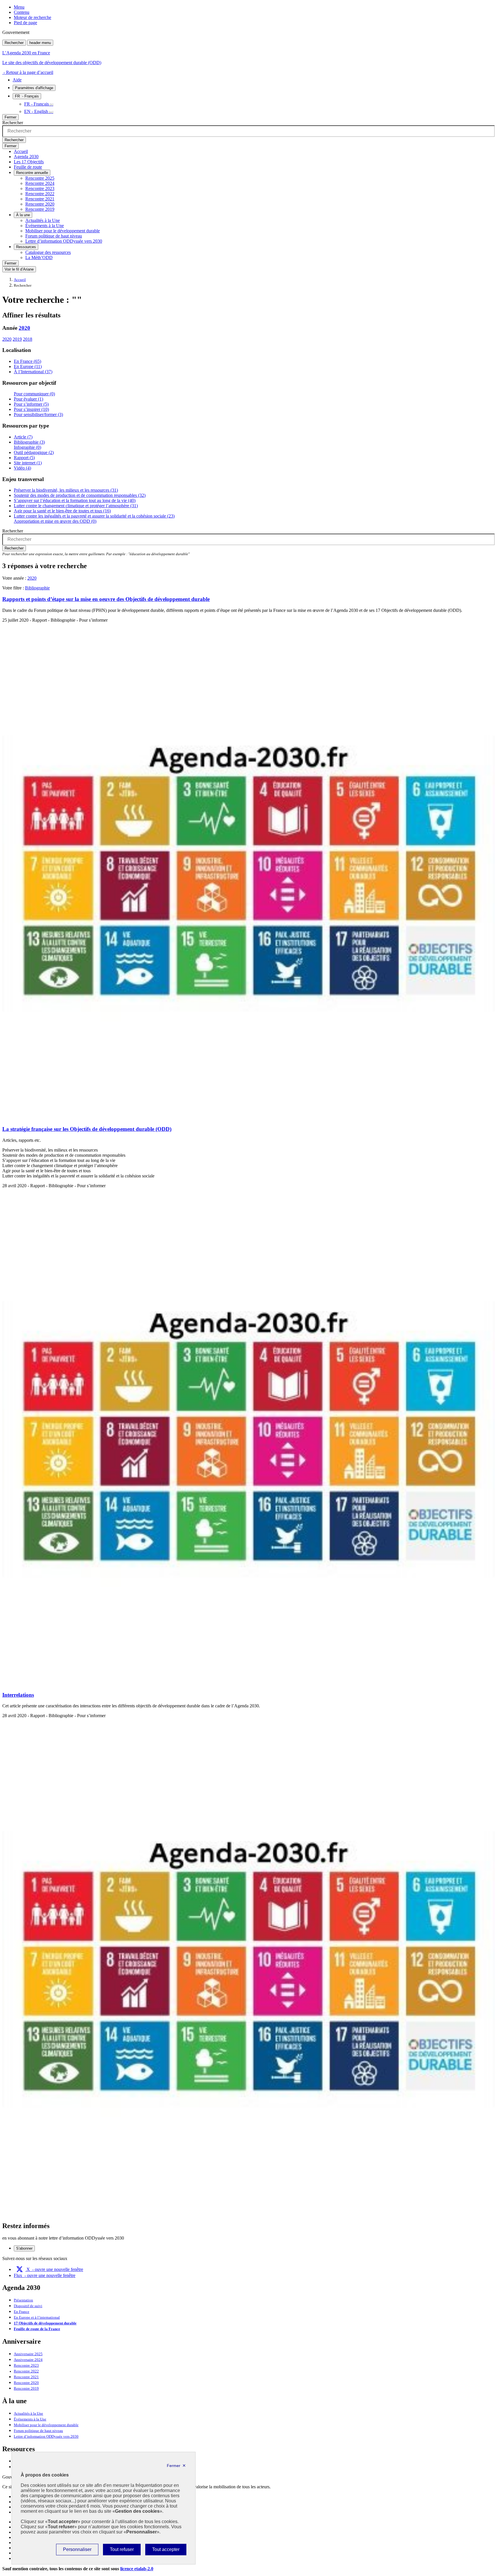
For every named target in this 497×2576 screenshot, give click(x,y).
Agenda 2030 (26, 157)
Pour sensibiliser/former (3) (38, 414)
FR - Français (37, 104)
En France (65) (27, 361)
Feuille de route (28, 167)
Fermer (10, 117)
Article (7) (23, 437)
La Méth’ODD (39, 257)
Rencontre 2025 (40, 178)
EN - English (36, 111)
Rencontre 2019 (40, 209)
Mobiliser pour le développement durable (63, 231)
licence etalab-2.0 (137, 2569)
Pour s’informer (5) (31, 404)
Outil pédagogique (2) (34, 452)
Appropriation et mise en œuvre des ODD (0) (55, 521)
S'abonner (24, 2248)
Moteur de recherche (33, 17)
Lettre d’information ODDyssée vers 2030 (64, 241)
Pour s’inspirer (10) (31, 409)
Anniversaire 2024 (28, 2360)
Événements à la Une (45, 226)
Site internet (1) (28, 463)
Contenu (22, 12)
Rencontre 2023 (40, 188)
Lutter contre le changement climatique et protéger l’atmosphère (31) (76, 506)
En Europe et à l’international (37, 2318)
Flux (45, 2275)
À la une (23, 215)
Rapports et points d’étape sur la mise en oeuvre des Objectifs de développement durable (106, 599)
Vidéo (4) (22, 468)
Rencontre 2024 (40, 183)
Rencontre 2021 (40, 199)
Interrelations (18, 1695)
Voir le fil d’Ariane (19, 269)
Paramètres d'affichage (34, 88)
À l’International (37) (33, 372)
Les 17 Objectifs (29, 162)
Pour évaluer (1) (28, 399)
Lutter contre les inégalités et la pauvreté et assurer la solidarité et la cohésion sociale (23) (94, 516)
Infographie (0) (27, 447)
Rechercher (14, 43)
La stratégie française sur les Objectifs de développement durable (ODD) (87, 1129)
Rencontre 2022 (40, 194)
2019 (17, 339)
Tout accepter (166, 2551)
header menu (40, 43)
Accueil (21, 151)
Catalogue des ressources (48, 252)
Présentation (23, 2300)
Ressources (26, 247)
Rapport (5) (24, 458)
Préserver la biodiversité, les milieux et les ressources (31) (66, 490)
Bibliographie (37, 588)
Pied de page (25, 23)
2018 (28, 339)
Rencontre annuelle (32, 173)
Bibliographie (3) (29, 442)
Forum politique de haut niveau (54, 236)
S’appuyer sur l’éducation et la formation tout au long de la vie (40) (75, 500)
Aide (17, 80)
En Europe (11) (28, 366)
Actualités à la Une (43, 220)
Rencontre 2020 (40, 204)
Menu (19, 7)
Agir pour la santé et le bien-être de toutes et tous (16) (62, 511)
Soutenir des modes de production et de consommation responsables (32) (80, 495)
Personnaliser (77, 2551)
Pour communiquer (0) (34, 394)
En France (22, 2312)
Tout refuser (122, 2551)
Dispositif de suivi (28, 2306)
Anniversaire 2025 (28, 2354)
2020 (24, 328)
